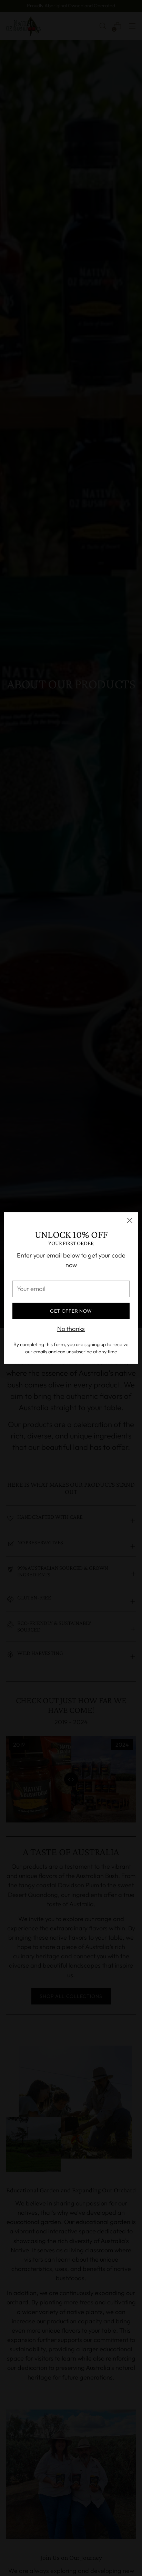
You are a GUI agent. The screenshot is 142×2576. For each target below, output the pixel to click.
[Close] (130, 1220)
